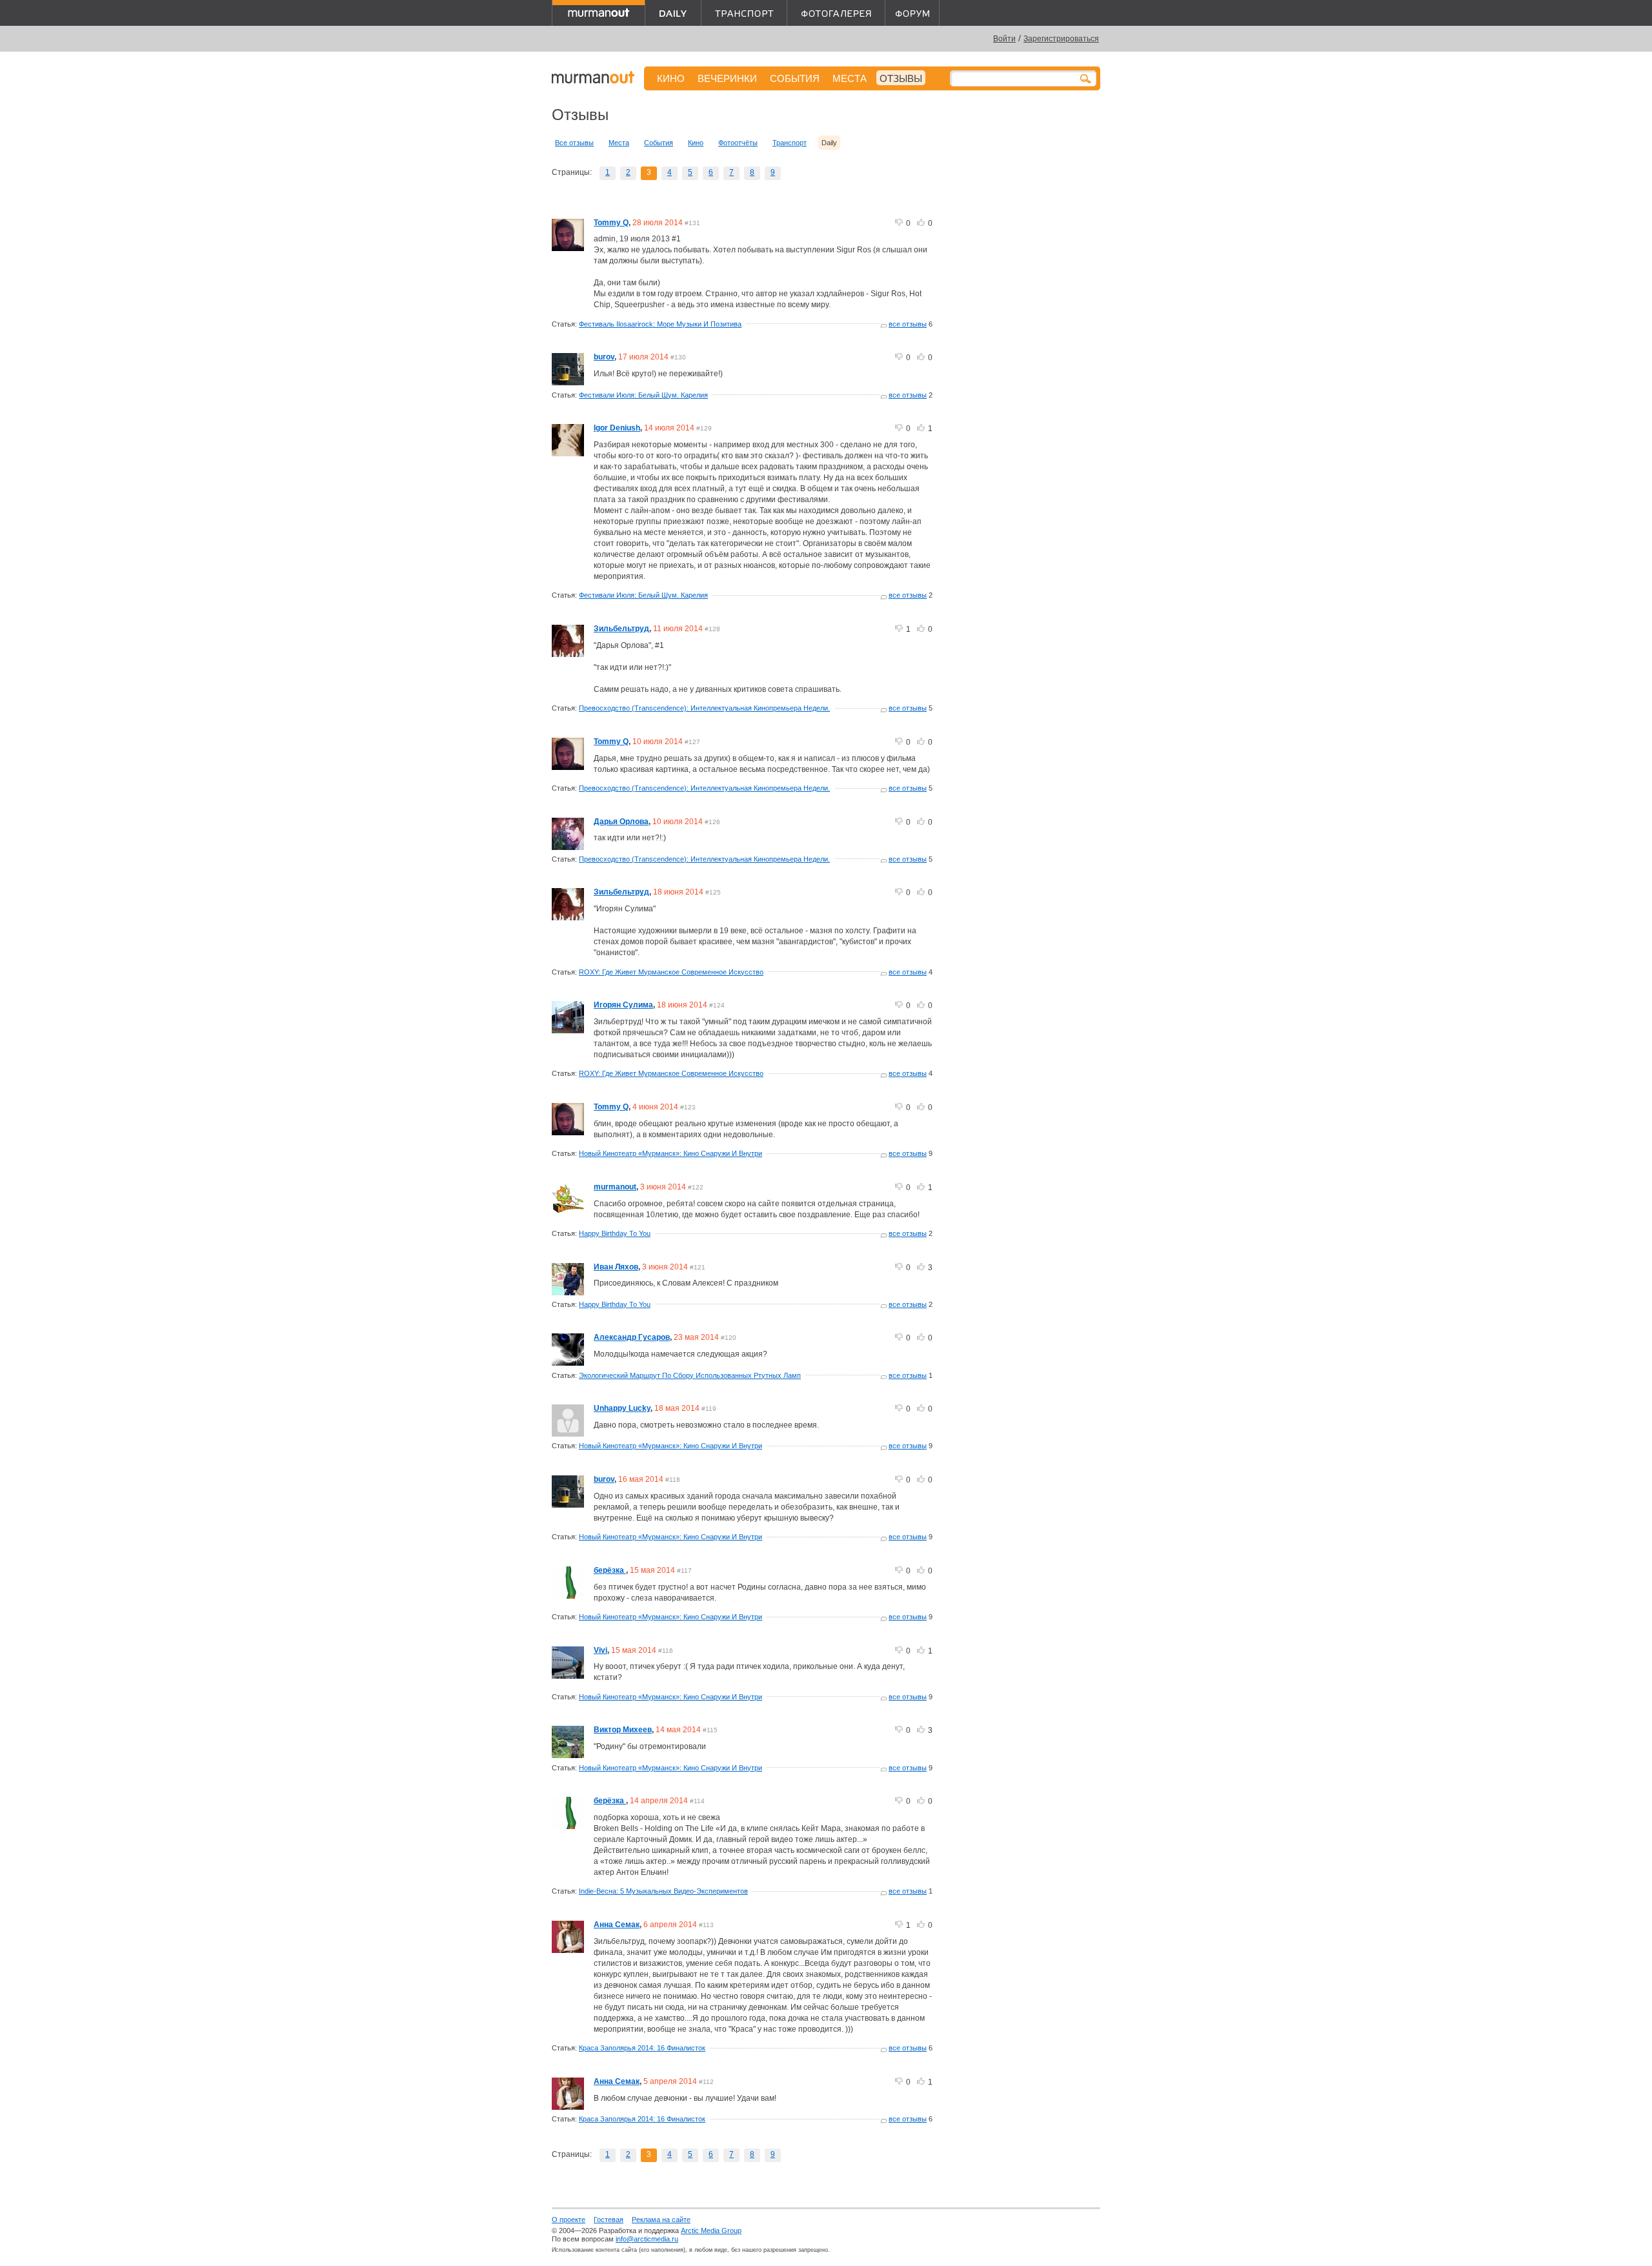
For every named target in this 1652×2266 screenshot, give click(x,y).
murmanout (615, 1187)
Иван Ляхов (616, 1267)
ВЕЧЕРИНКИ (727, 78)
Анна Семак (617, 1925)
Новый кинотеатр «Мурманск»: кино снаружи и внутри (670, 1153)
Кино (696, 143)
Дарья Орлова (621, 822)
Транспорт (790, 143)
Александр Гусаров (632, 1337)
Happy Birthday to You (615, 1233)
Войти (1004, 39)
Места (619, 143)
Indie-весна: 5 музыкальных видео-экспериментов (663, 1891)
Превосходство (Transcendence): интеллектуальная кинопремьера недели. (704, 708)
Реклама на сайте (661, 2220)
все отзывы (908, 324)
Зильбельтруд (621, 629)
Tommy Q (611, 223)
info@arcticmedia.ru (647, 2239)
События (659, 143)
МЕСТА (850, 78)
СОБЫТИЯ (795, 78)
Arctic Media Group (711, 2231)
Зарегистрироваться (1061, 39)
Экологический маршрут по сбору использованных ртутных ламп (690, 1375)
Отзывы (901, 78)
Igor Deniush (617, 428)
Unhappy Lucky (622, 1408)
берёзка (610, 1570)
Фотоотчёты (738, 143)
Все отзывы (574, 143)
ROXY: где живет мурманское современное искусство (671, 972)
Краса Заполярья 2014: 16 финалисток (642, 2048)
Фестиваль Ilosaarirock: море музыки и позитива (660, 324)
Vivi (600, 1650)
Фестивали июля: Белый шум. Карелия (643, 395)
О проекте (569, 2220)
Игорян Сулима (623, 1005)
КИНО (671, 78)
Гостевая (609, 2220)
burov (604, 357)
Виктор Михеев (623, 1730)
